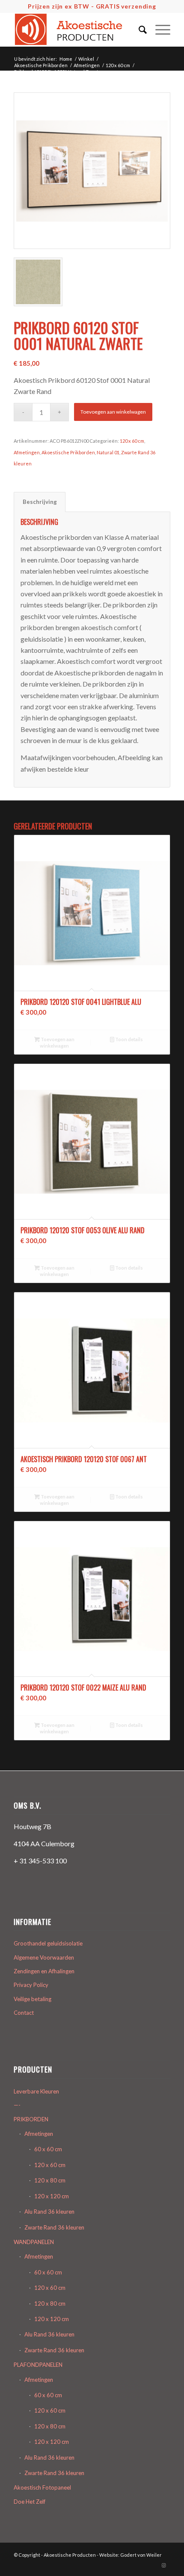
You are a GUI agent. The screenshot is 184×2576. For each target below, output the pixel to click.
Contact (24, 2013)
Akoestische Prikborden (68, 452)
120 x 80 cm (50, 2180)
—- (17, 2105)
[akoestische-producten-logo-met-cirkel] (76, 30)
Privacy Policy (31, 1985)
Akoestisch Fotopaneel (42, 2487)
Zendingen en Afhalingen (44, 1971)
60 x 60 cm (48, 2149)
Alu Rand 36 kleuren (49, 2212)
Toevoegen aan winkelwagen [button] (57, 1042)
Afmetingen (27, 452)
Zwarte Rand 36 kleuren (54, 2227)
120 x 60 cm (132, 441)
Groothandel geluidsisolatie (48, 1943)
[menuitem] (138, 30)
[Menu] (159, 30)
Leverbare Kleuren (36, 2091)
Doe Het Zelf (30, 2502)
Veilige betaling (33, 1999)
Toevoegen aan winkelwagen (113, 412)
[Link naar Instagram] (164, 2565)
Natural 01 (108, 452)
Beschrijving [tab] (40, 502)
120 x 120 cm (52, 2196)
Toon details (129, 1039)
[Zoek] (138, 30)
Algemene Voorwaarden (44, 1957)
